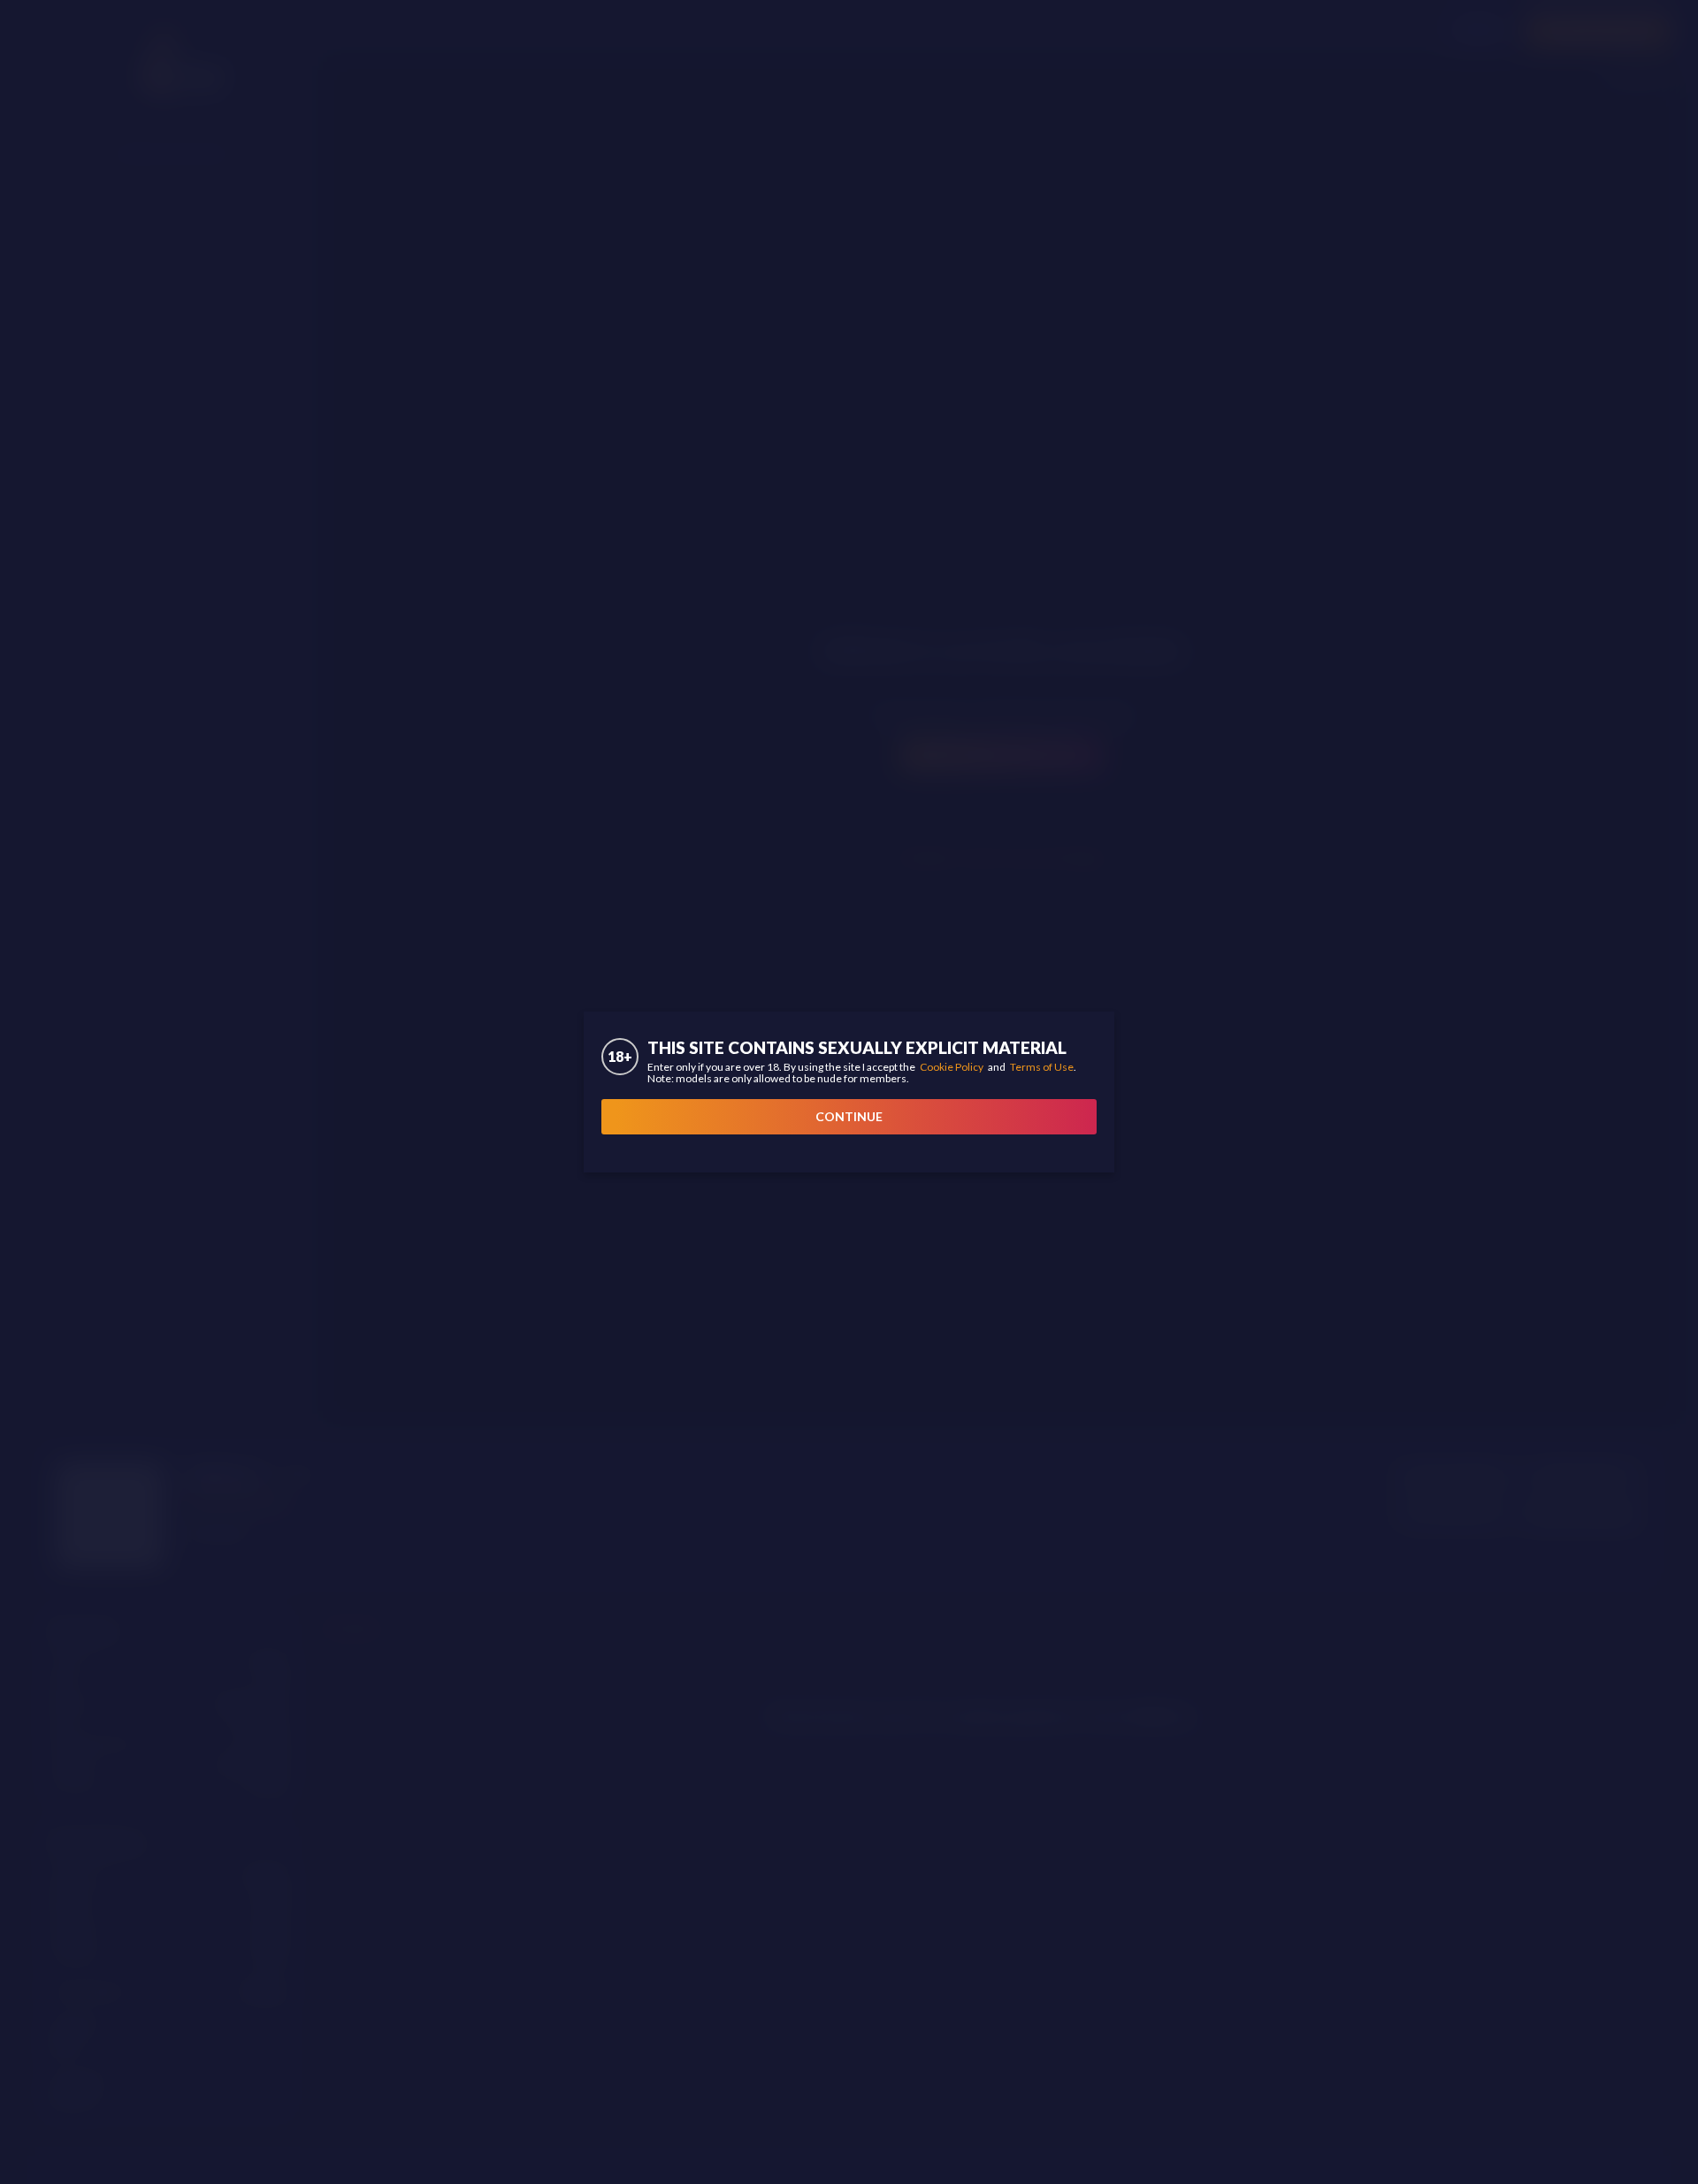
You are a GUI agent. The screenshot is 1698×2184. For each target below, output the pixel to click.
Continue (849, 1116)
